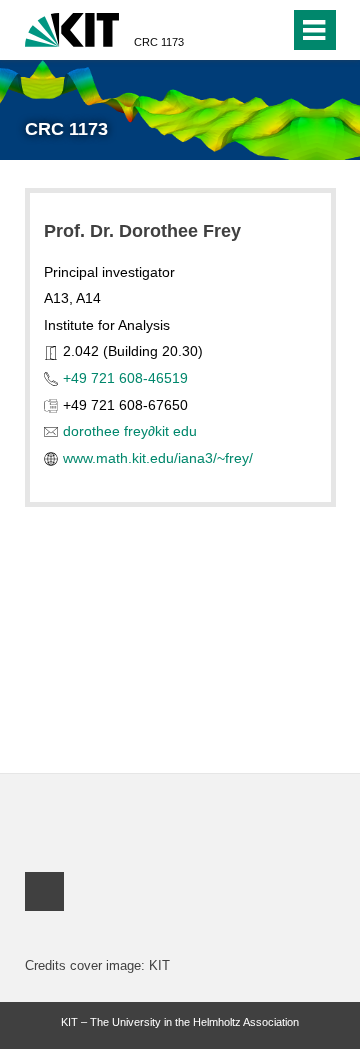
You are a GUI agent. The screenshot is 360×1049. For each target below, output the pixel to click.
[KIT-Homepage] (72, 27)
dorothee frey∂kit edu (130, 431)
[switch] (270, 30)
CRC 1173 (159, 42)
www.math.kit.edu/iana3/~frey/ (158, 458)
